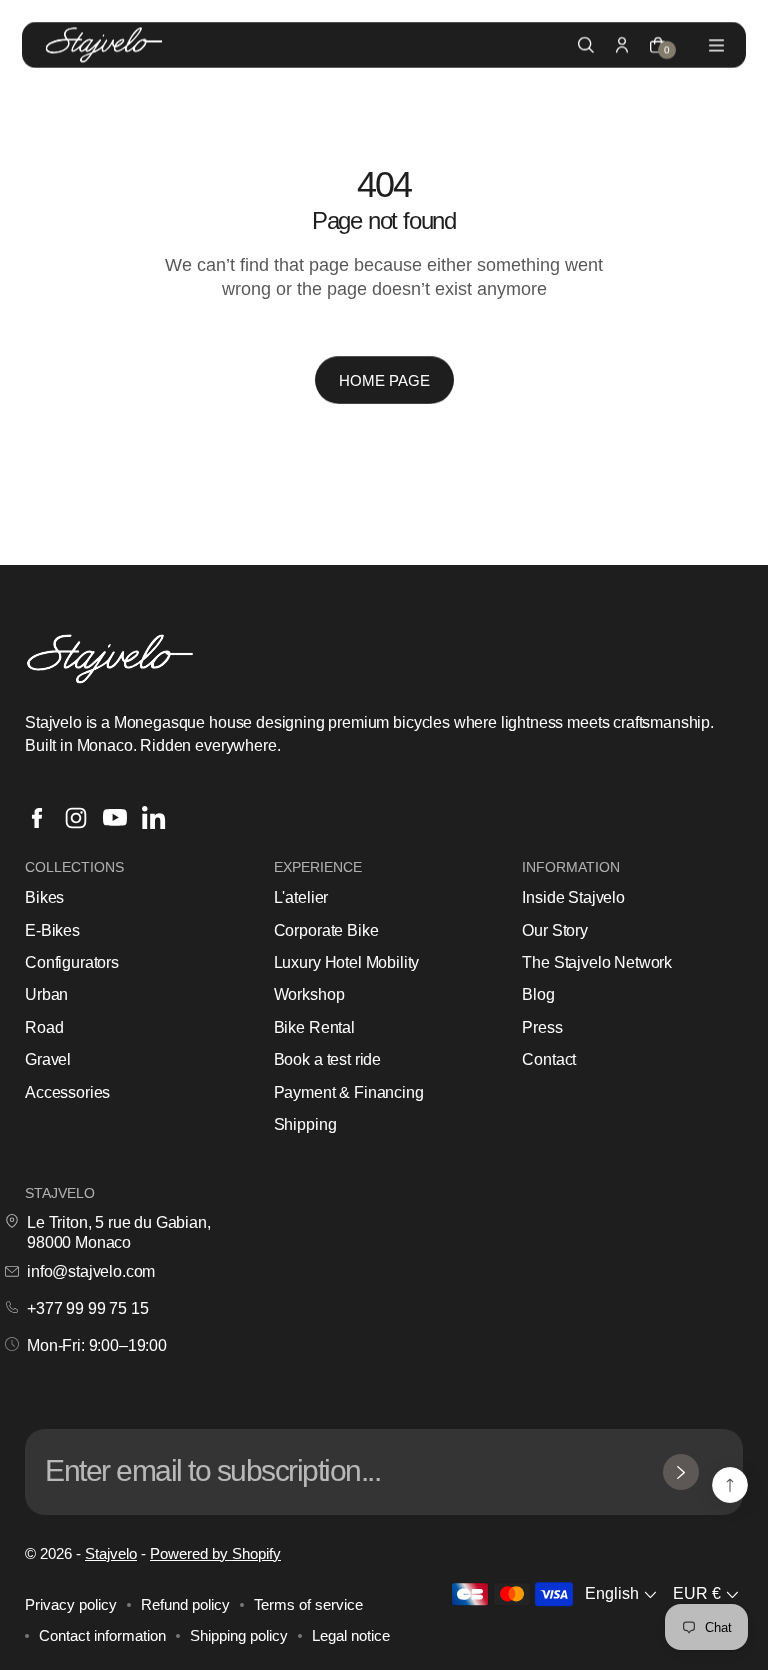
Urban (46, 994)
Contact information (102, 1635)
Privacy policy (71, 1604)
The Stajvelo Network (597, 962)
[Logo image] (104, 45)
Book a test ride (327, 1059)
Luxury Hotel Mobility (347, 962)
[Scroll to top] (730, 1485)
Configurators (72, 962)
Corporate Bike (326, 930)
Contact (549, 1059)
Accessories (67, 1092)
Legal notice (351, 1635)
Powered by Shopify (215, 1553)
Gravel (48, 1059)
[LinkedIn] (154, 818)
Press (542, 1027)
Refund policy (185, 1604)
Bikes (44, 897)
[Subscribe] (681, 1472)
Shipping (305, 1124)
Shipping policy (239, 1635)
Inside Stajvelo (573, 897)
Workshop (309, 994)
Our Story (555, 930)
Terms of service (308, 1604)
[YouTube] (115, 818)
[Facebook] (37, 818)
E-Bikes (52, 930)
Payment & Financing (349, 1092)
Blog (538, 994)
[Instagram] (76, 818)
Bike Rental (314, 1027)
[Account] (622, 45)
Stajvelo (111, 1553)
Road (44, 1027)
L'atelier (301, 897)
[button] (623, 1595)
